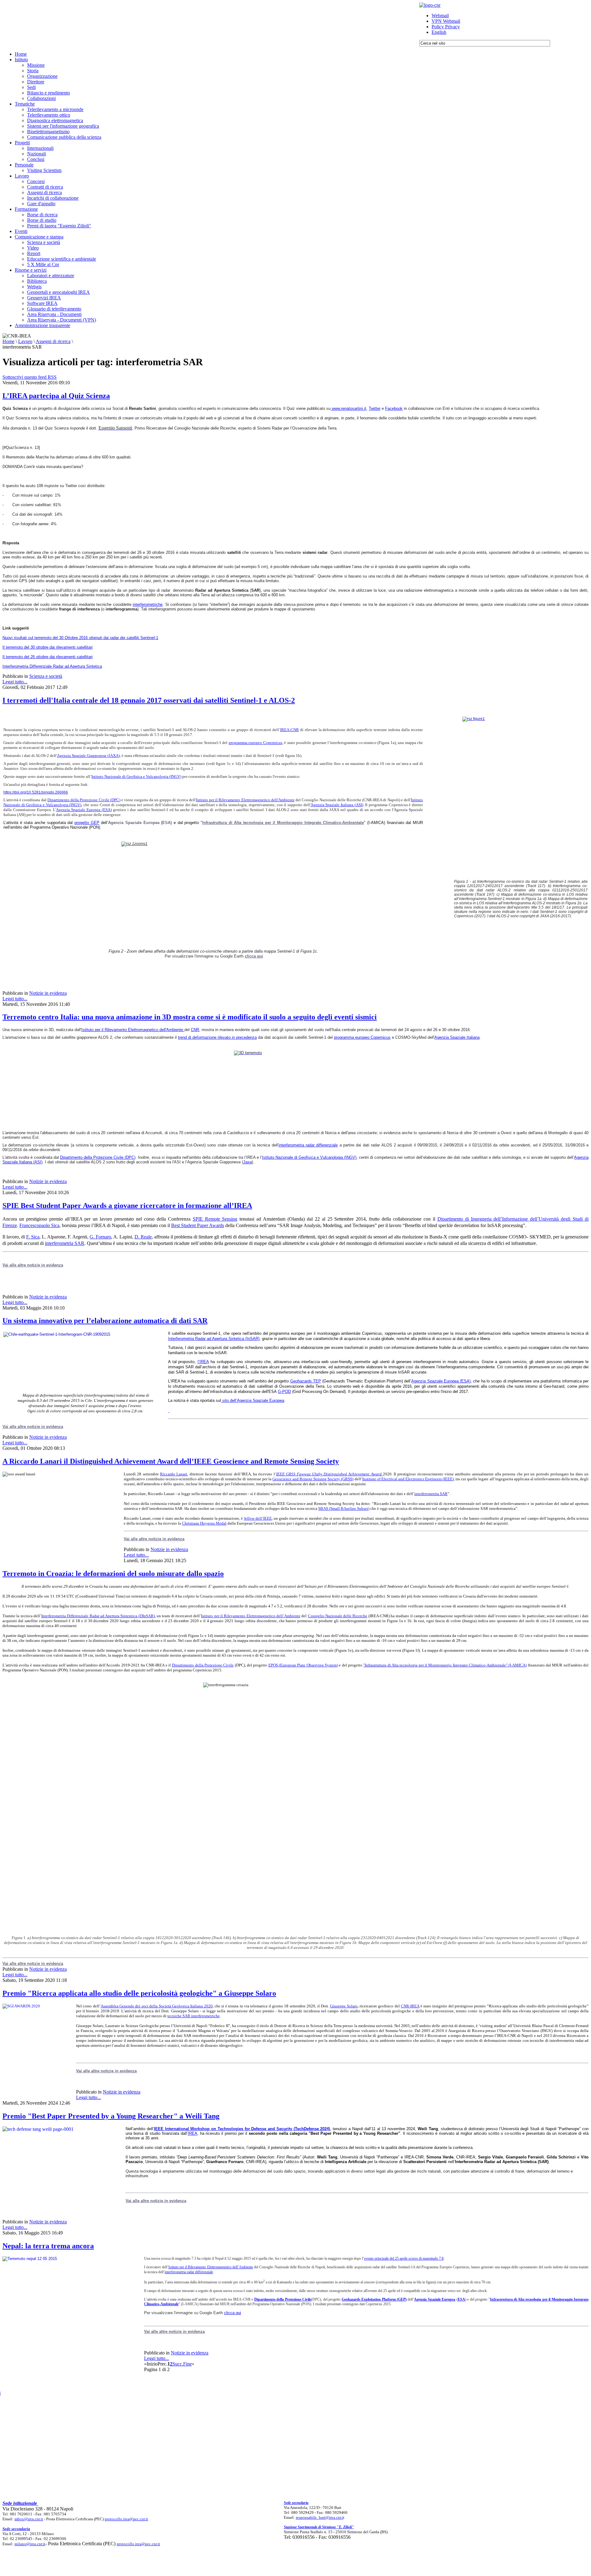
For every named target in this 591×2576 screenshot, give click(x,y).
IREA (193, 2133)
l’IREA (203, 1362)
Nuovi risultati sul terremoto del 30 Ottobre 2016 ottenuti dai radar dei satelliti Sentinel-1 (80, 638)
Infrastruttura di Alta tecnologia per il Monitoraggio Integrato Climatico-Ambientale (283, 823)
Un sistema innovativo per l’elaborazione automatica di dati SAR (105, 1321)
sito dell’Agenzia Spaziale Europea (253, 1400)
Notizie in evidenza (48, 993)
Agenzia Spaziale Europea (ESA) (84, 810)
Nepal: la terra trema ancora (48, 2246)
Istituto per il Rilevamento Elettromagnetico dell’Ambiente (251, 1616)
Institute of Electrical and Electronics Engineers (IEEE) (408, 1479)
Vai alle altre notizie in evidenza (33, 1427)
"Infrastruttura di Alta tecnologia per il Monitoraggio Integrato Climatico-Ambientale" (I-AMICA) (445, 1665)
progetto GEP (87, 823)
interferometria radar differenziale (308, 1145)
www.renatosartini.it (349, 408)
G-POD (284, 1392)
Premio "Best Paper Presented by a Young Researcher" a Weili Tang (111, 2116)
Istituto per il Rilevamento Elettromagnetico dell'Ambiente (245, 800)
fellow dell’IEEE (258, 1518)
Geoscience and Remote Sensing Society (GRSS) (313, 1479)
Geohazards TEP (306, 1381)
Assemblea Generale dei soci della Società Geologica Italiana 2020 (157, 2006)
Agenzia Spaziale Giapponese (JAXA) (88, 756)
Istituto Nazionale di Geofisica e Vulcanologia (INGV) (136, 776)
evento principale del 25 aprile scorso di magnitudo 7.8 (404, 2258)
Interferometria (182, 1339)
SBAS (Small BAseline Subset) (344, 1508)
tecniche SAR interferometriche (194, 2016)
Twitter (375, 408)
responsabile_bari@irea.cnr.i (320, 2517)
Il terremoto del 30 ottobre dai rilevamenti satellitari (48, 647)
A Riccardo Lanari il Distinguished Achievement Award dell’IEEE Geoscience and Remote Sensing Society (171, 1461)
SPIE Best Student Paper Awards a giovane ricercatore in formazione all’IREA (127, 1206)
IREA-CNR (289, 730)
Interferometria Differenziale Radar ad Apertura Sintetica (52, 666)
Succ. (178, 2364)
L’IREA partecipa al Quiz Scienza (56, 396)
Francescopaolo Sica (39, 1225)
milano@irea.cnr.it (30, 2544)
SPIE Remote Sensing (215, 1219)
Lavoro (25, 341)
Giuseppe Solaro (344, 2006)
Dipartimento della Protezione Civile (203, 1665)
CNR (195, 1030)
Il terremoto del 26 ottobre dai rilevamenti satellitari (48, 657)
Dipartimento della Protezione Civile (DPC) (84, 800)
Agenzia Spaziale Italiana (457, 1037)
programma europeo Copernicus (255, 743)
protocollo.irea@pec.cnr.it (126, 2519)
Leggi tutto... (15, 682)
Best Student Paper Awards (198, 1225)
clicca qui (254, 956)
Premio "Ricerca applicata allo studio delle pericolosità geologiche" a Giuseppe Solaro (139, 1993)
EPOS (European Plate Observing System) (303, 1665)
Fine (187, 2364)
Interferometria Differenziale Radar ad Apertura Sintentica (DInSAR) (98, 1616)
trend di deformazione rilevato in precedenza (217, 1037)
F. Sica (33, 1237)
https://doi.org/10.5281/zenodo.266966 (36, 792)
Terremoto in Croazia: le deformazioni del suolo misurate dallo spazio (113, 1574)
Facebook (394, 408)
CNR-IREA (410, 2006)
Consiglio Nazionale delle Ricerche (338, 1616)
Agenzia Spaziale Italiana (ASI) (337, 805)
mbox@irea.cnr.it (29, 2519)
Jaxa (247, 1162)
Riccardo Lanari (174, 1474)
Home (8, 341)
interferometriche (148, 604)
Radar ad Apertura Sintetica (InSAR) (227, 1339)
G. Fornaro (100, 1237)
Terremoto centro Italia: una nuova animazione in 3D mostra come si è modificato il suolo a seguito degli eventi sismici (190, 1017)
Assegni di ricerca (53, 341)
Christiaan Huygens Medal (204, 1523)
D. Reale (143, 1237)
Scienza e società (46, 676)
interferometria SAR (65, 1243)
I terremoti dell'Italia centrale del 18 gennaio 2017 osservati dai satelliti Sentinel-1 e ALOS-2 (149, 700)
